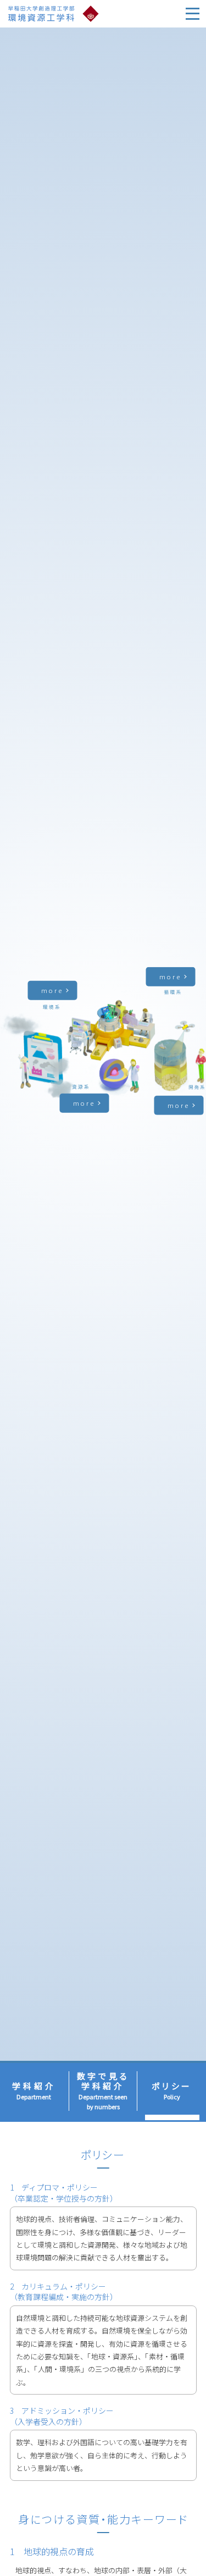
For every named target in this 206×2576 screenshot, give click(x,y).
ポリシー (172, 2091)
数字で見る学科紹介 (103, 2091)
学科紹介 (34, 2091)
